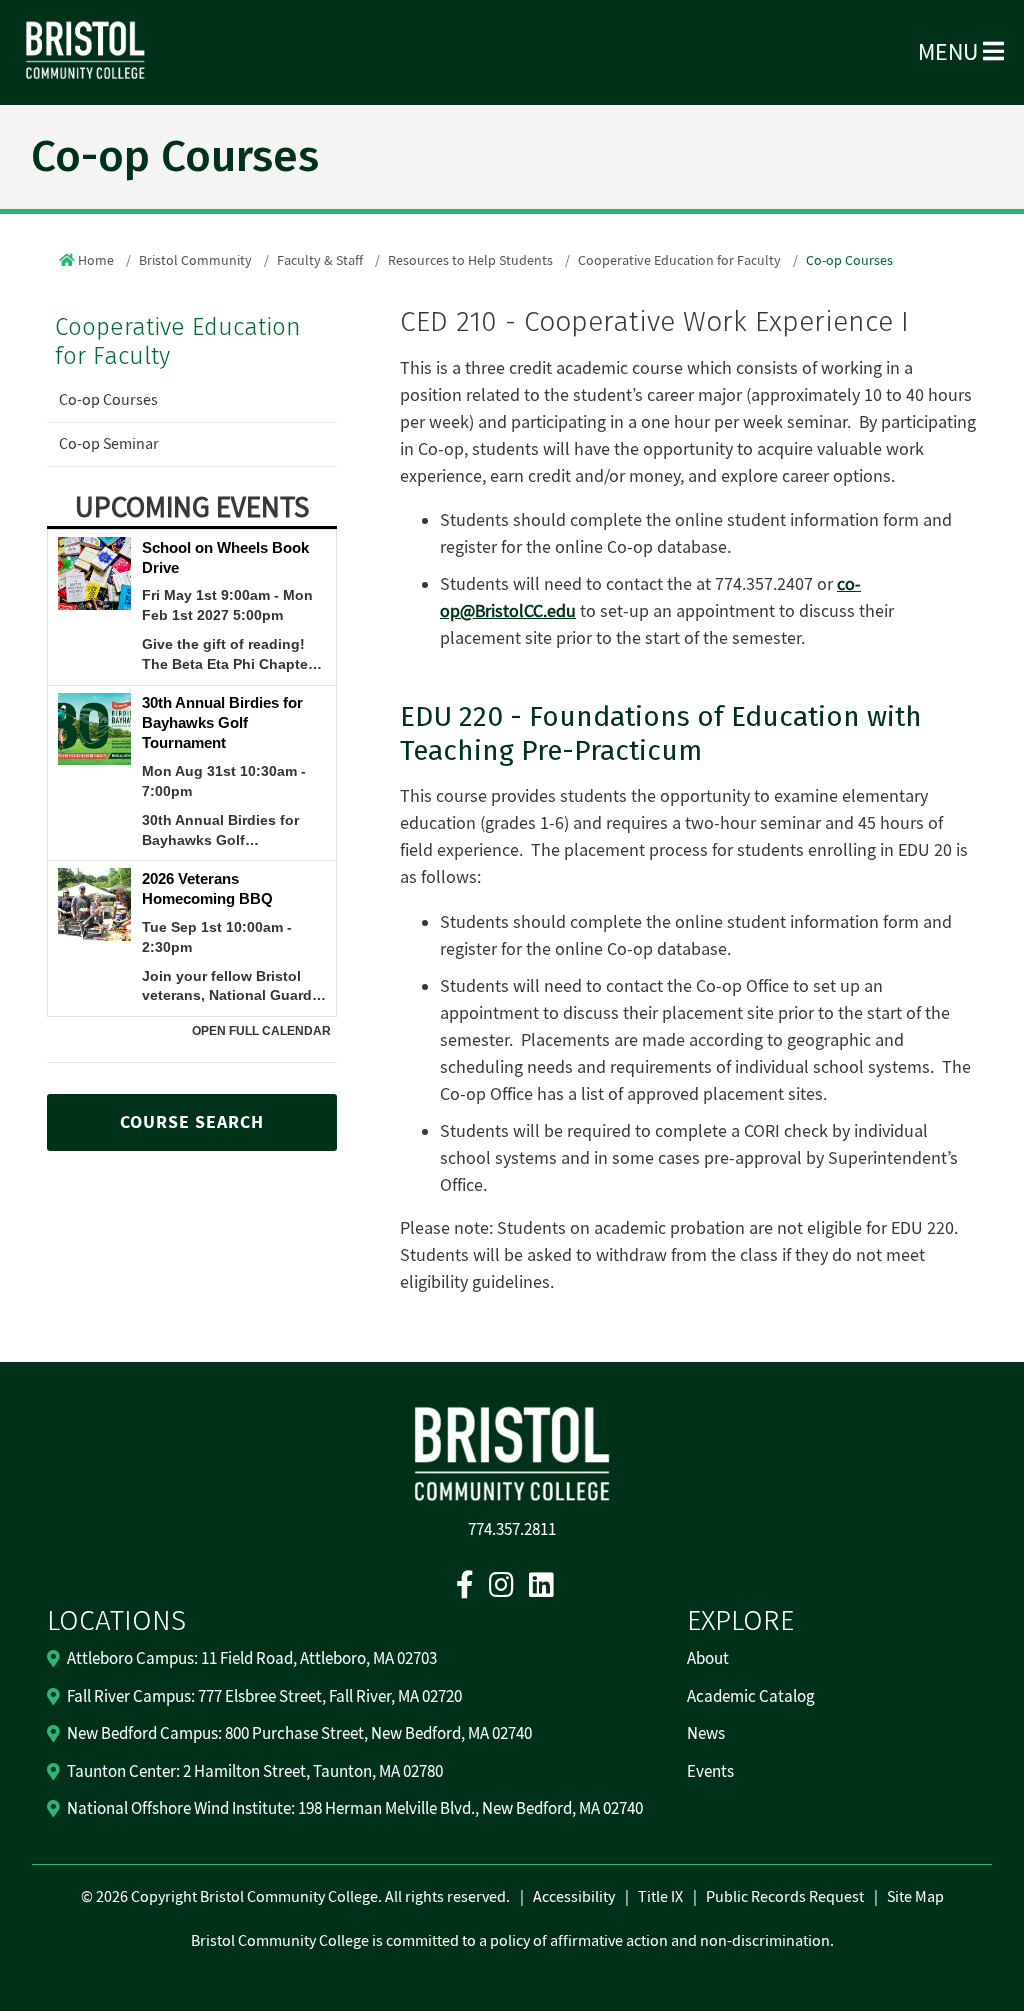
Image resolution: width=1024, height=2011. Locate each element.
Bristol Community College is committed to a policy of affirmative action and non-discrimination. (512, 1941)
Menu (950, 52)
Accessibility (574, 1897)
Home (96, 261)
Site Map (915, 1897)
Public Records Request (785, 1897)
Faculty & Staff (320, 261)
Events (710, 1772)
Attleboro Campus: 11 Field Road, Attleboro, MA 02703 (252, 1659)
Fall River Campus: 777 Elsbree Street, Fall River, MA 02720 (264, 1697)
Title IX (660, 1897)
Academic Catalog (751, 1697)
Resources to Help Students (470, 261)
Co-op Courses (108, 400)
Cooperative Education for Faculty (679, 261)
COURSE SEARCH (192, 1122)
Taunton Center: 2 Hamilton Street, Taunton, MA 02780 (255, 1772)
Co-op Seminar (109, 444)
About (708, 1659)
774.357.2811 (512, 1530)
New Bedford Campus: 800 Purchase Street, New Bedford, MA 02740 (299, 1734)
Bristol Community (195, 261)
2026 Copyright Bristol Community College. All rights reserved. (301, 1897)
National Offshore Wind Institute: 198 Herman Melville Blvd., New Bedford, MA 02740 (355, 1809)
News (706, 1734)
